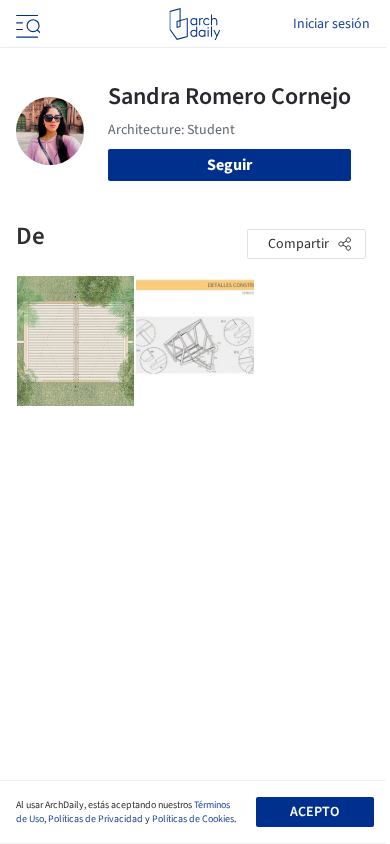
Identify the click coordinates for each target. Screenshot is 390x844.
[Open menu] (26, 24)
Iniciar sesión (331, 24)
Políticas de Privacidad (95, 819)
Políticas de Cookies (193, 819)
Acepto (314, 812)
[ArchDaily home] (194, 24)
